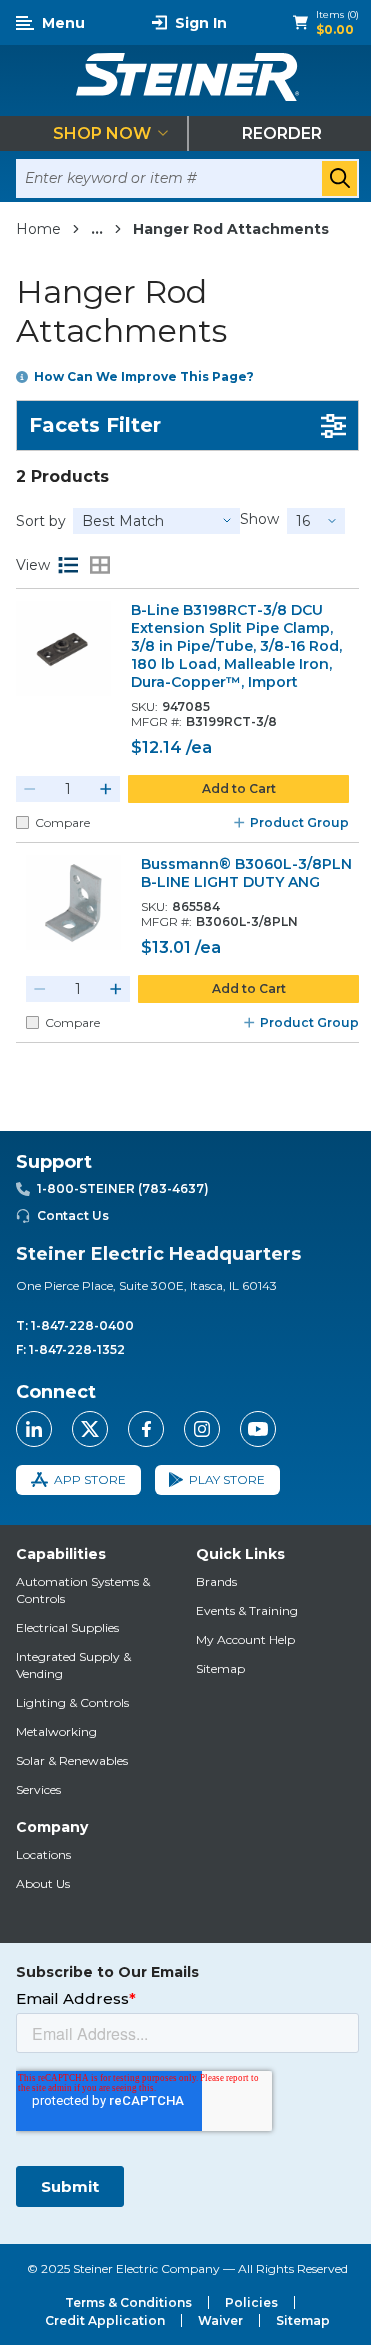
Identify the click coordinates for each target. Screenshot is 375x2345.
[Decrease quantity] (30, 789)
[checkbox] (22, 822)
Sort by (41, 521)
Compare (62, 822)
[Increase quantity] (106, 789)
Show (259, 519)
